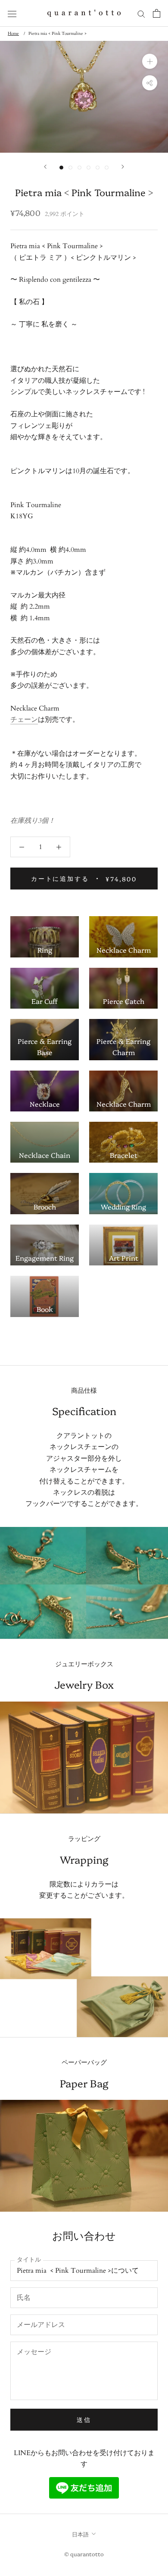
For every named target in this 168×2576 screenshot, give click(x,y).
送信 (84, 2419)
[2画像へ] (70, 168)
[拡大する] (150, 61)
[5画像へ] (98, 168)
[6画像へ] (107, 168)
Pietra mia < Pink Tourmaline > (58, 34)
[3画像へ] (79, 168)
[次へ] (123, 167)
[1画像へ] (61, 168)
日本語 (80, 2534)
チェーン (24, 720)
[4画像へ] (89, 168)
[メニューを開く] (12, 14)
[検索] (141, 13)
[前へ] (45, 167)
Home (13, 34)
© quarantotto (84, 2554)
